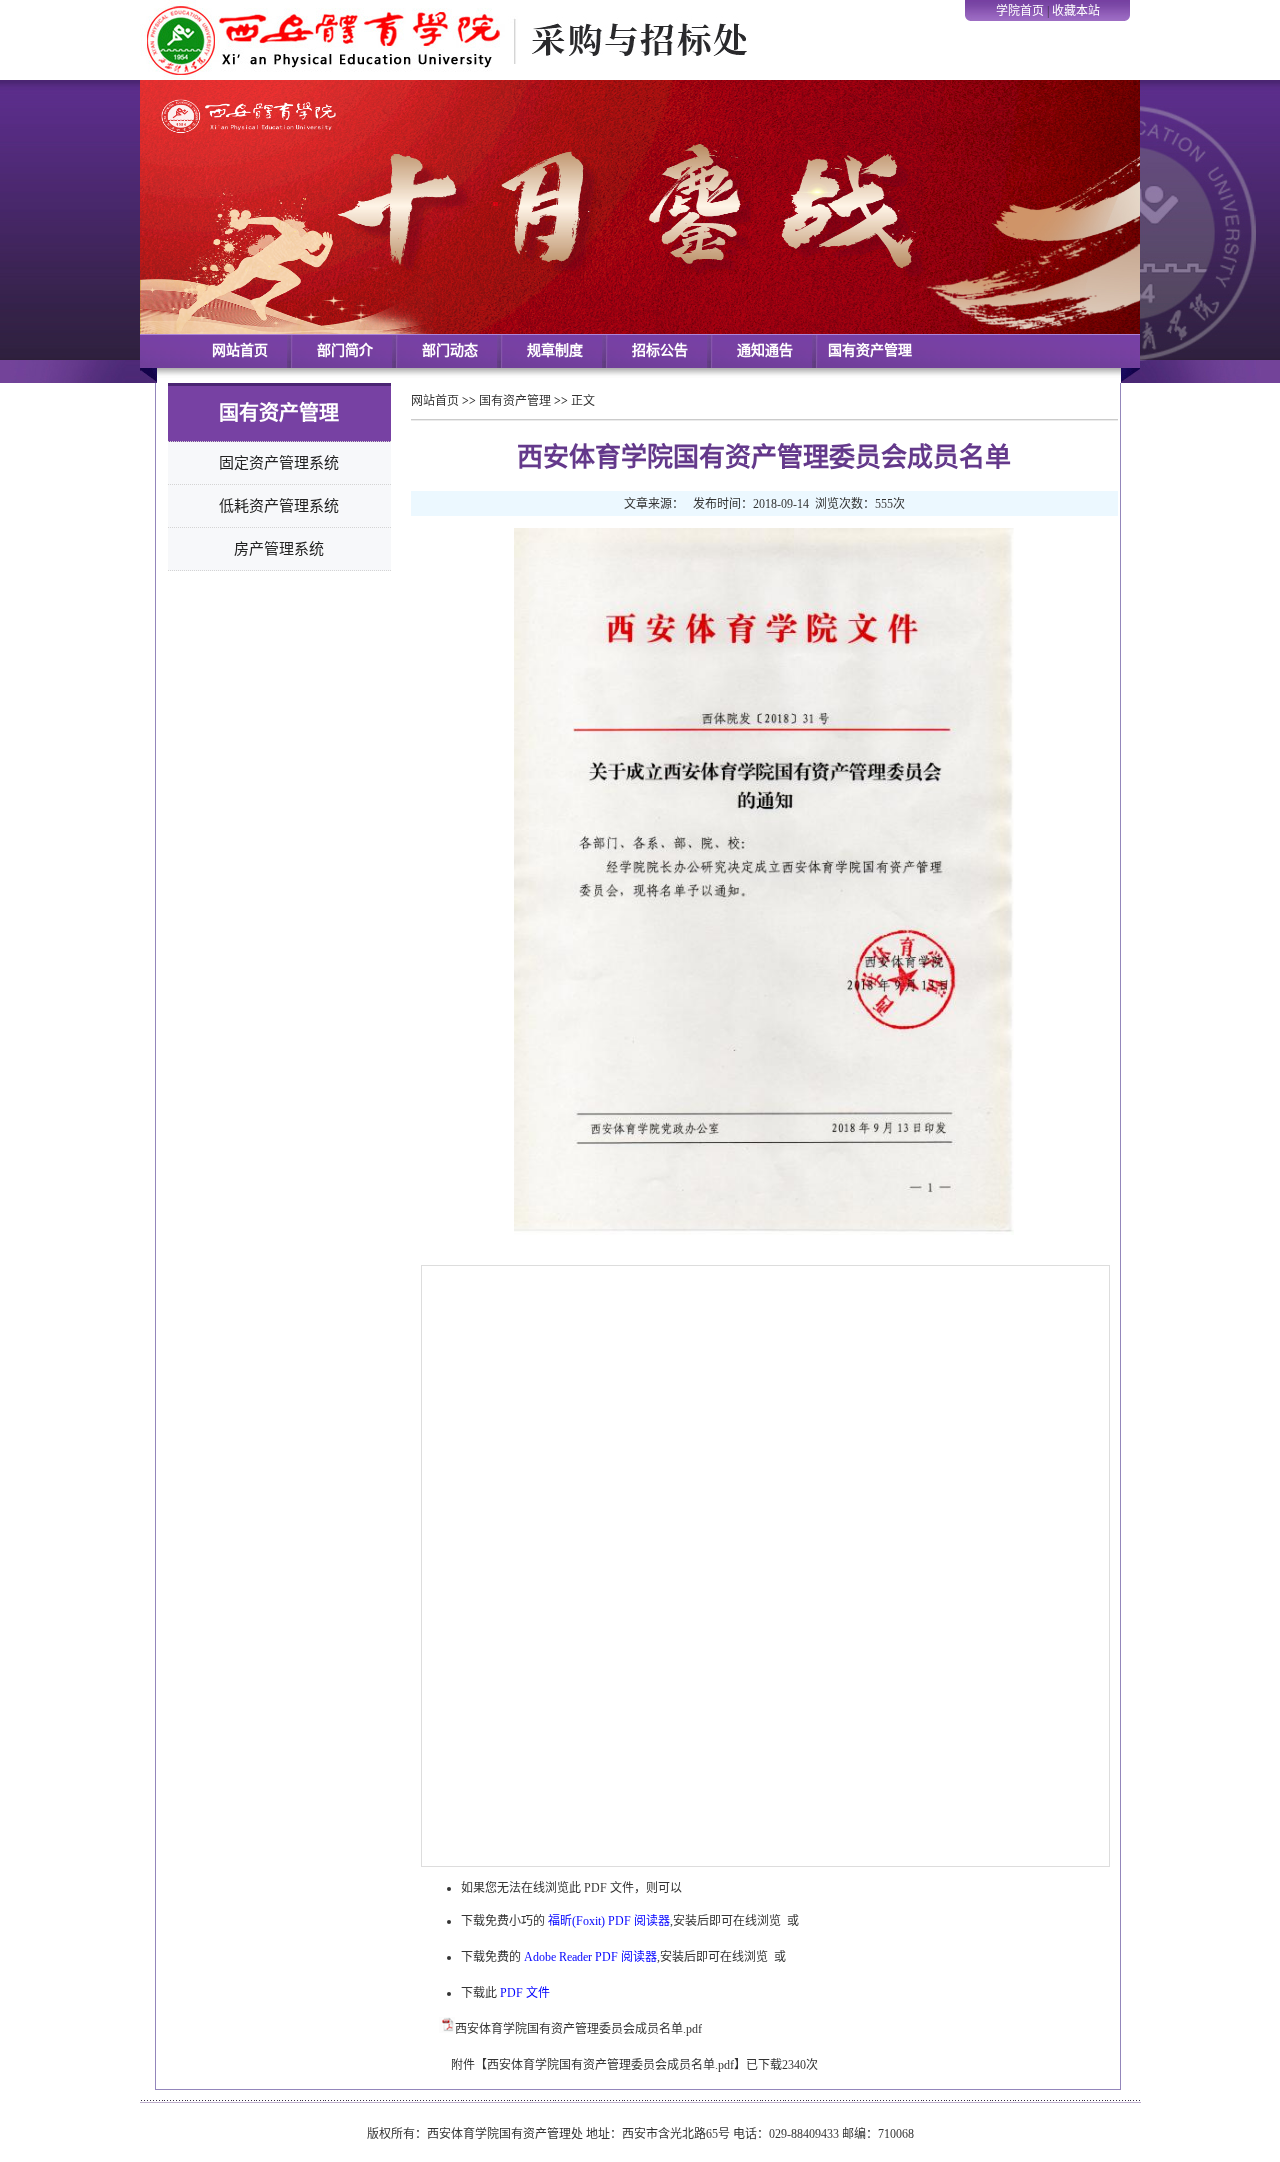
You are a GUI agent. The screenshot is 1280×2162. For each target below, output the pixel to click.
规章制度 (555, 350)
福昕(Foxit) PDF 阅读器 (609, 1921)
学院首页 (1020, 11)
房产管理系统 (279, 549)
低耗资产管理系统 (279, 506)
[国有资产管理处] (450, 76)
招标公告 (660, 350)
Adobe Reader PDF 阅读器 (590, 1957)
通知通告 (765, 350)
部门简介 (345, 350)
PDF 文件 (525, 1993)
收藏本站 (1076, 11)
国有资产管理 (870, 350)
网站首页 (240, 350)
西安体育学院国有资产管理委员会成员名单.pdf (578, 2029)
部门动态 (450, 350)
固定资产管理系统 (279, 463)
